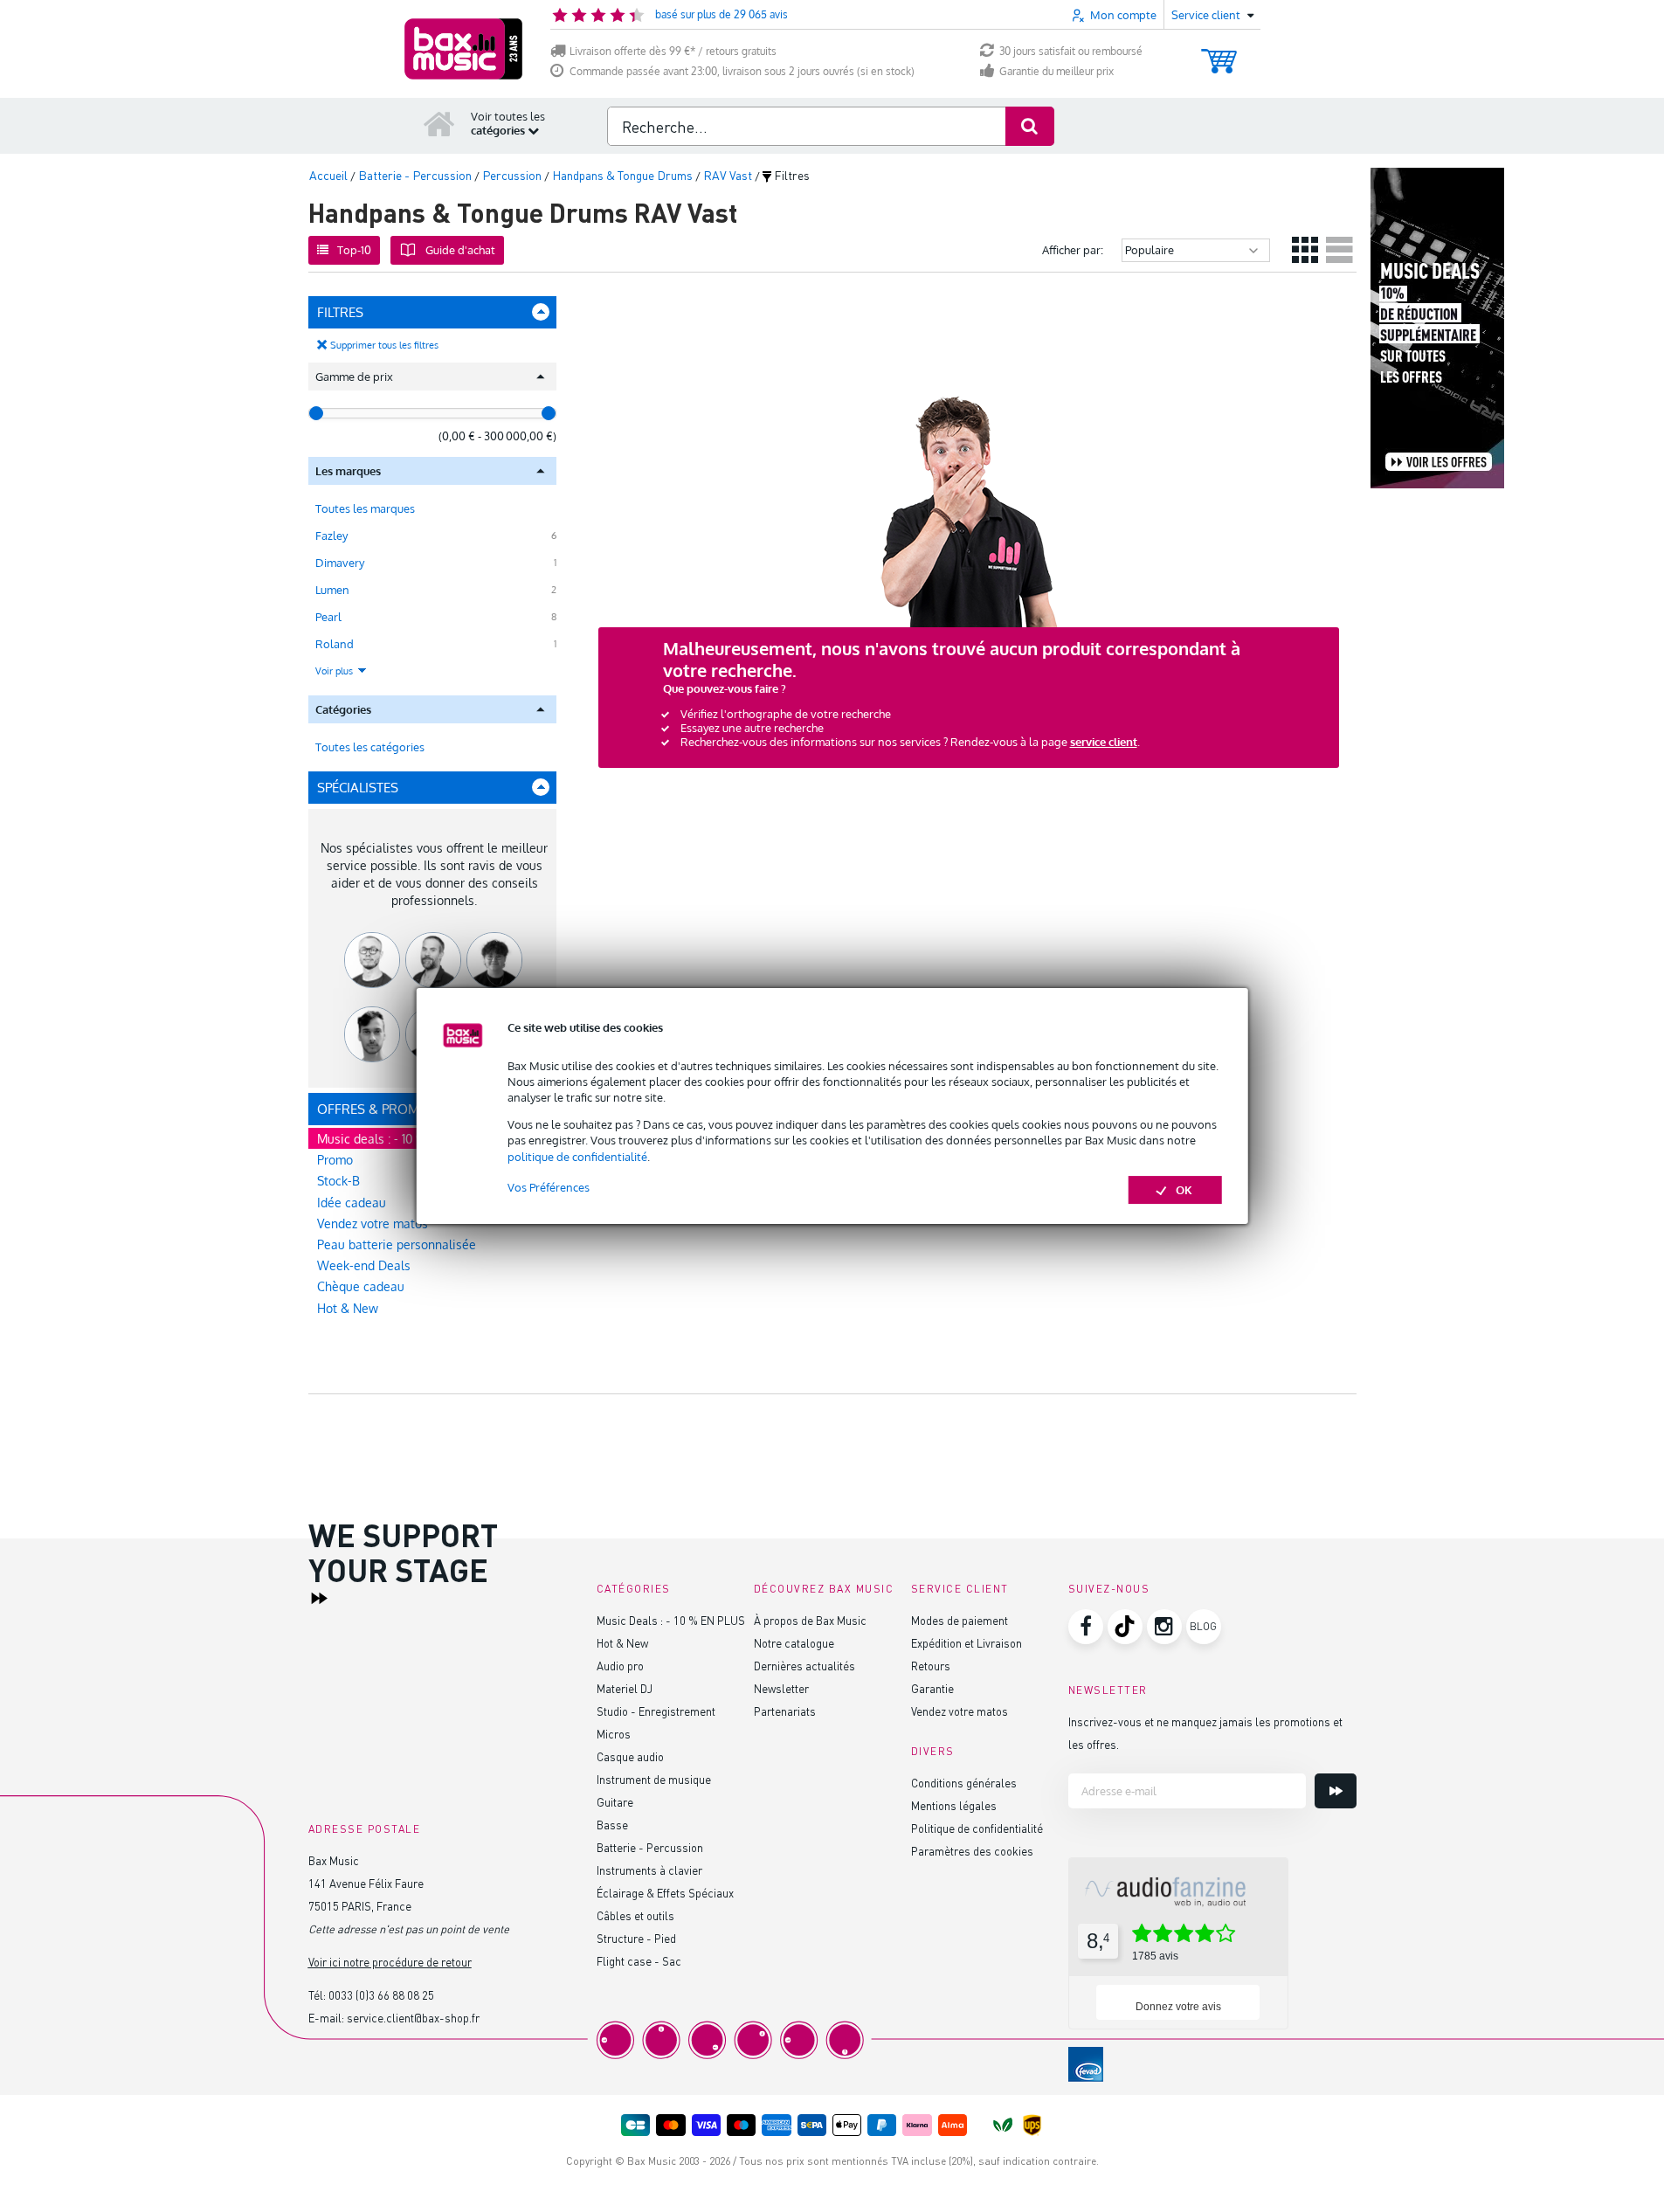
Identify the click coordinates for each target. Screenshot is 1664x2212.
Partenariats (785, 1711)
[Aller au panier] (1219, 53)
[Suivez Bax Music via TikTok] (1125, 1627)
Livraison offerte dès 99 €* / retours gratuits (673, 51)
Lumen (332, 590)
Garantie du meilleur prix (1056, 71)
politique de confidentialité (577, 1157)
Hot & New (348, 1308)
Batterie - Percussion (650, 1847)
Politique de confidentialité (977, 1828)
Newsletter (781, 1688)
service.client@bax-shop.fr (413, 2018)
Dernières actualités (804, 1666)
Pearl (328, 617)
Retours (931, 1666)
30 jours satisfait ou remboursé (1071, 51)
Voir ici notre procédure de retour (390, 1962)
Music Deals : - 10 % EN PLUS (671, 1620)
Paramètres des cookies (972, 1851)
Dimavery (340, 563)
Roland (335, 644)
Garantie (932, 1688)
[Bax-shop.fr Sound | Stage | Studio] (463, 49)
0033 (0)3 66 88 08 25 (381, 1995)
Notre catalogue (794, 1643)
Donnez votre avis (1178, 2007)
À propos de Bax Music (810, 1620)
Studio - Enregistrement (656, 1711)
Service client (960, 1589)
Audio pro (620, 1666)
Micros (614, 1734)
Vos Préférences (549, 1187)
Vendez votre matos (960, 1711)
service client (1104, 742)
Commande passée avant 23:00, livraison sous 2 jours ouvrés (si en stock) (742, 71)
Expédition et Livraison (967, 1643)
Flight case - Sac (639, 1961)
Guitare (615, 1802)
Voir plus (335, 671)
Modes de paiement (960, 1620)
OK (1184, 1190)
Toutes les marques (365, 508)
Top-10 (354, 250)
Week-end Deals (364, 1265)
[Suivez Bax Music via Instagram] (1164, 1627)
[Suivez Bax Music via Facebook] (1086, 1627)
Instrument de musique (654, 1779)
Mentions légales (954, 1805)
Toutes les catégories (370, 747)
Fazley (331, 536)
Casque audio (630, 1756)
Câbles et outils (635, 1915)
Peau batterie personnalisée (397, 1244)
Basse (612, 1825)
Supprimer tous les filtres (384, 345)
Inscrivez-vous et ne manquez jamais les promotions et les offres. (1205, 1733)
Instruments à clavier (649, 1870)
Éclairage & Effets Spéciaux (665, 1893)
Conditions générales (964, 1783)
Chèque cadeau (361, 1286)
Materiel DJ (625, 1688)
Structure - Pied (636, 1938)
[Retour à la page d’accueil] (439, 123)
